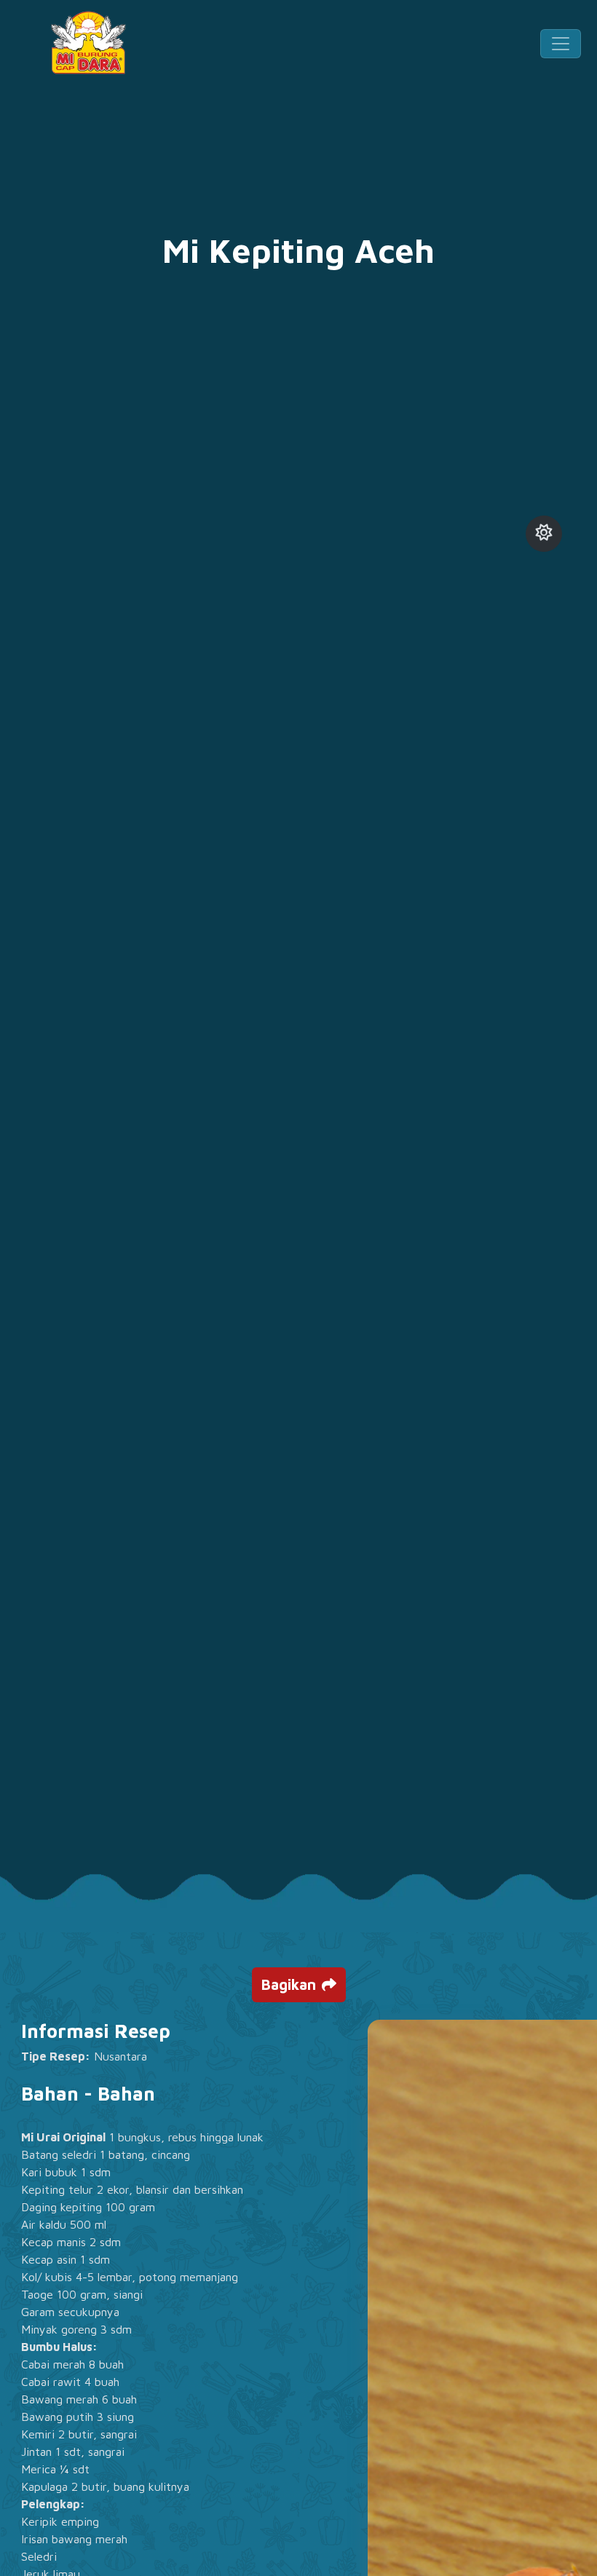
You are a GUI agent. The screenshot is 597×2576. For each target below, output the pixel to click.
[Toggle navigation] (561, 44)
